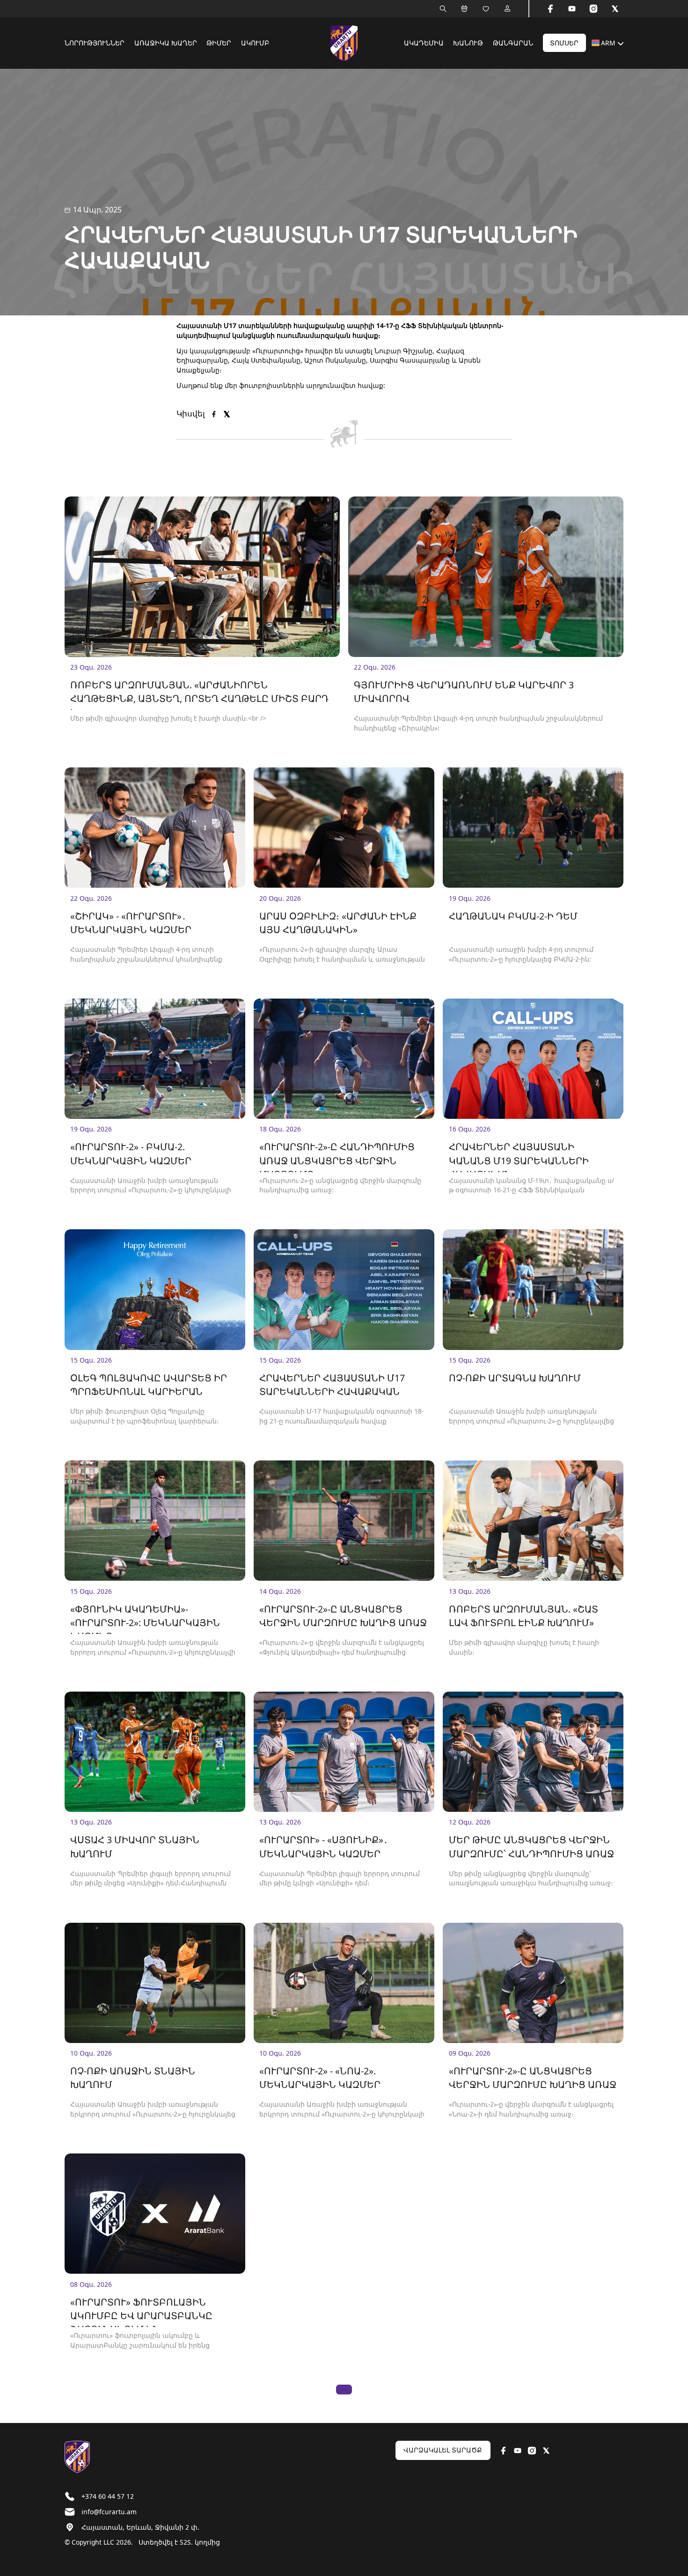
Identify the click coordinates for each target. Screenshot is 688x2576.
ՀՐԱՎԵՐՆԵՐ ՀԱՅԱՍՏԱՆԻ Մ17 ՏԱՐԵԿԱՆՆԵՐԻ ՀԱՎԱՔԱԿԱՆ (332, 1385)
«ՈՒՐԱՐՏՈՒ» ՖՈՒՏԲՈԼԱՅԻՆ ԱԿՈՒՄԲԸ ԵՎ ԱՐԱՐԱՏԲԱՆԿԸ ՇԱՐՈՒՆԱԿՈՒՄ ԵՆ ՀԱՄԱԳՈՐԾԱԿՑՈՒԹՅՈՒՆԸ (141, 2312)
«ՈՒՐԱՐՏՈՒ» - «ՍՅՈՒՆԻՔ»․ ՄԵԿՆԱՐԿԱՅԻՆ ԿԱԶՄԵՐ (324, 1846)
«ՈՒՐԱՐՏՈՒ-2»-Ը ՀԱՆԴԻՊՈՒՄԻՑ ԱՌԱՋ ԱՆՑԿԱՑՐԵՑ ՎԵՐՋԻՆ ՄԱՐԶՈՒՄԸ (337, 1156)
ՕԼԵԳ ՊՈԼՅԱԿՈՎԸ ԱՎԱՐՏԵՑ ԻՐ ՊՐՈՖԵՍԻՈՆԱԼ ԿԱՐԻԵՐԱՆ (149, 1385)
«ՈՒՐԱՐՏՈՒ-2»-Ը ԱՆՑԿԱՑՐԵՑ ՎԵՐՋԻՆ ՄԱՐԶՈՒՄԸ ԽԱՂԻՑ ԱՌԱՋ (343, 1616)
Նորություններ (95, 43)
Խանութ (468, 43)
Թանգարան (513, 43)
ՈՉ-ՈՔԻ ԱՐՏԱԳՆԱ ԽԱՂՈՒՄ (515, 1378)
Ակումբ (255, 43)
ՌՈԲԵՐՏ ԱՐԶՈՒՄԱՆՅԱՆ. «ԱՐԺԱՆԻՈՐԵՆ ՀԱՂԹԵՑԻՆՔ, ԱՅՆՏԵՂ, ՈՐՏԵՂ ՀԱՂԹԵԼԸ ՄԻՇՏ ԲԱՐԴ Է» (199, 694)
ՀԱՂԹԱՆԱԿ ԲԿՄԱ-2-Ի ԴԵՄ (513, 916)
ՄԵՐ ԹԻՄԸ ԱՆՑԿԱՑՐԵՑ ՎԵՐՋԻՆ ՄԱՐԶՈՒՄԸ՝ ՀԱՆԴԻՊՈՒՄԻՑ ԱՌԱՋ (531, 1846)
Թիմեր (219, 43)
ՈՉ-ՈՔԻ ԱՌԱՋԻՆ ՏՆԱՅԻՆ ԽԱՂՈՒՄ (133, 2078)
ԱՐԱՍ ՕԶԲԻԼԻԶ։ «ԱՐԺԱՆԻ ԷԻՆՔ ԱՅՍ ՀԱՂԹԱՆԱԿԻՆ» (338, 923)
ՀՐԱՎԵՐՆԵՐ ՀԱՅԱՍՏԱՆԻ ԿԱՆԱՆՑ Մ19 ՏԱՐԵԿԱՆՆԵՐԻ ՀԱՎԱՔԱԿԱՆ (519, 1156)
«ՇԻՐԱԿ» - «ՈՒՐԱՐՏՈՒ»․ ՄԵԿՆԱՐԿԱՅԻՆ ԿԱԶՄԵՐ (131, 923)
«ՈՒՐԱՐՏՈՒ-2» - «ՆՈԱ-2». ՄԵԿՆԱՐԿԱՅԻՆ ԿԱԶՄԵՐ (320, 2078)
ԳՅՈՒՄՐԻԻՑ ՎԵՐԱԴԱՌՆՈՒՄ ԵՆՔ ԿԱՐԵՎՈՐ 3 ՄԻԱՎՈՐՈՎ (464, 692)
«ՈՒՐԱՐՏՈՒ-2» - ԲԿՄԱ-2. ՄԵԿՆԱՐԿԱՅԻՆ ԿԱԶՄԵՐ (131, 1153)
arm (608, 43)
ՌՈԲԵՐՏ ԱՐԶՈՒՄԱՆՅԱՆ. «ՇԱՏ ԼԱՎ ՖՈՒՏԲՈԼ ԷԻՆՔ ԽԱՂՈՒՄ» (523, 1616)
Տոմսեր (564, 43)
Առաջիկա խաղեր (166, 43)
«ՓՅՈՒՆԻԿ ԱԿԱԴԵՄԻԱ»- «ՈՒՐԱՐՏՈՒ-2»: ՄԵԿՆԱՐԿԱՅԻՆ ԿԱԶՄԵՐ (145, 1619)
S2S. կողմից (200, 2542)
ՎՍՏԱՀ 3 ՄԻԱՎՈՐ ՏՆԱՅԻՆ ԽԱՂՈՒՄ (135, 1846)
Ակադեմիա (424, 43)
